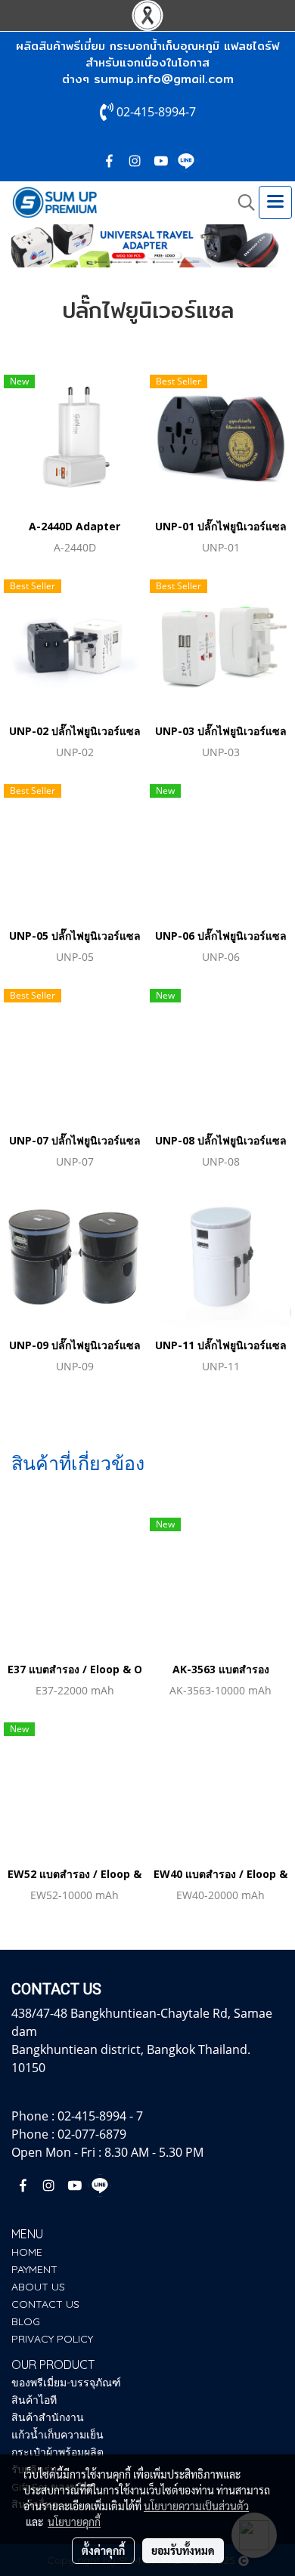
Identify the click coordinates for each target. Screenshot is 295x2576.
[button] (241, 202)
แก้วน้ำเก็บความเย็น (57, 2435)
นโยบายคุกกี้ (74, 2522)
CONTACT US (45, 2304)
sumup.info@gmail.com (164, 79)
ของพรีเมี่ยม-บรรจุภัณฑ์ (66, 2383)
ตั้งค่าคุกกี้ (103, 2550)
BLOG (26, 2321)
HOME (27, 2252)
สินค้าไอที (34, 2400)
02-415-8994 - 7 (100, 2116)
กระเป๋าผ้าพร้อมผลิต (57, 2452)
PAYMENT (34, 2269)
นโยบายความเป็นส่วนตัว (196, 2506)
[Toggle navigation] (275, 202)
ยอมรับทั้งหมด (183, 2550)
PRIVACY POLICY (52, 2339)
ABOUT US (38, 2287)
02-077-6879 (92, 2134)
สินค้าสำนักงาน (48, 2417)
